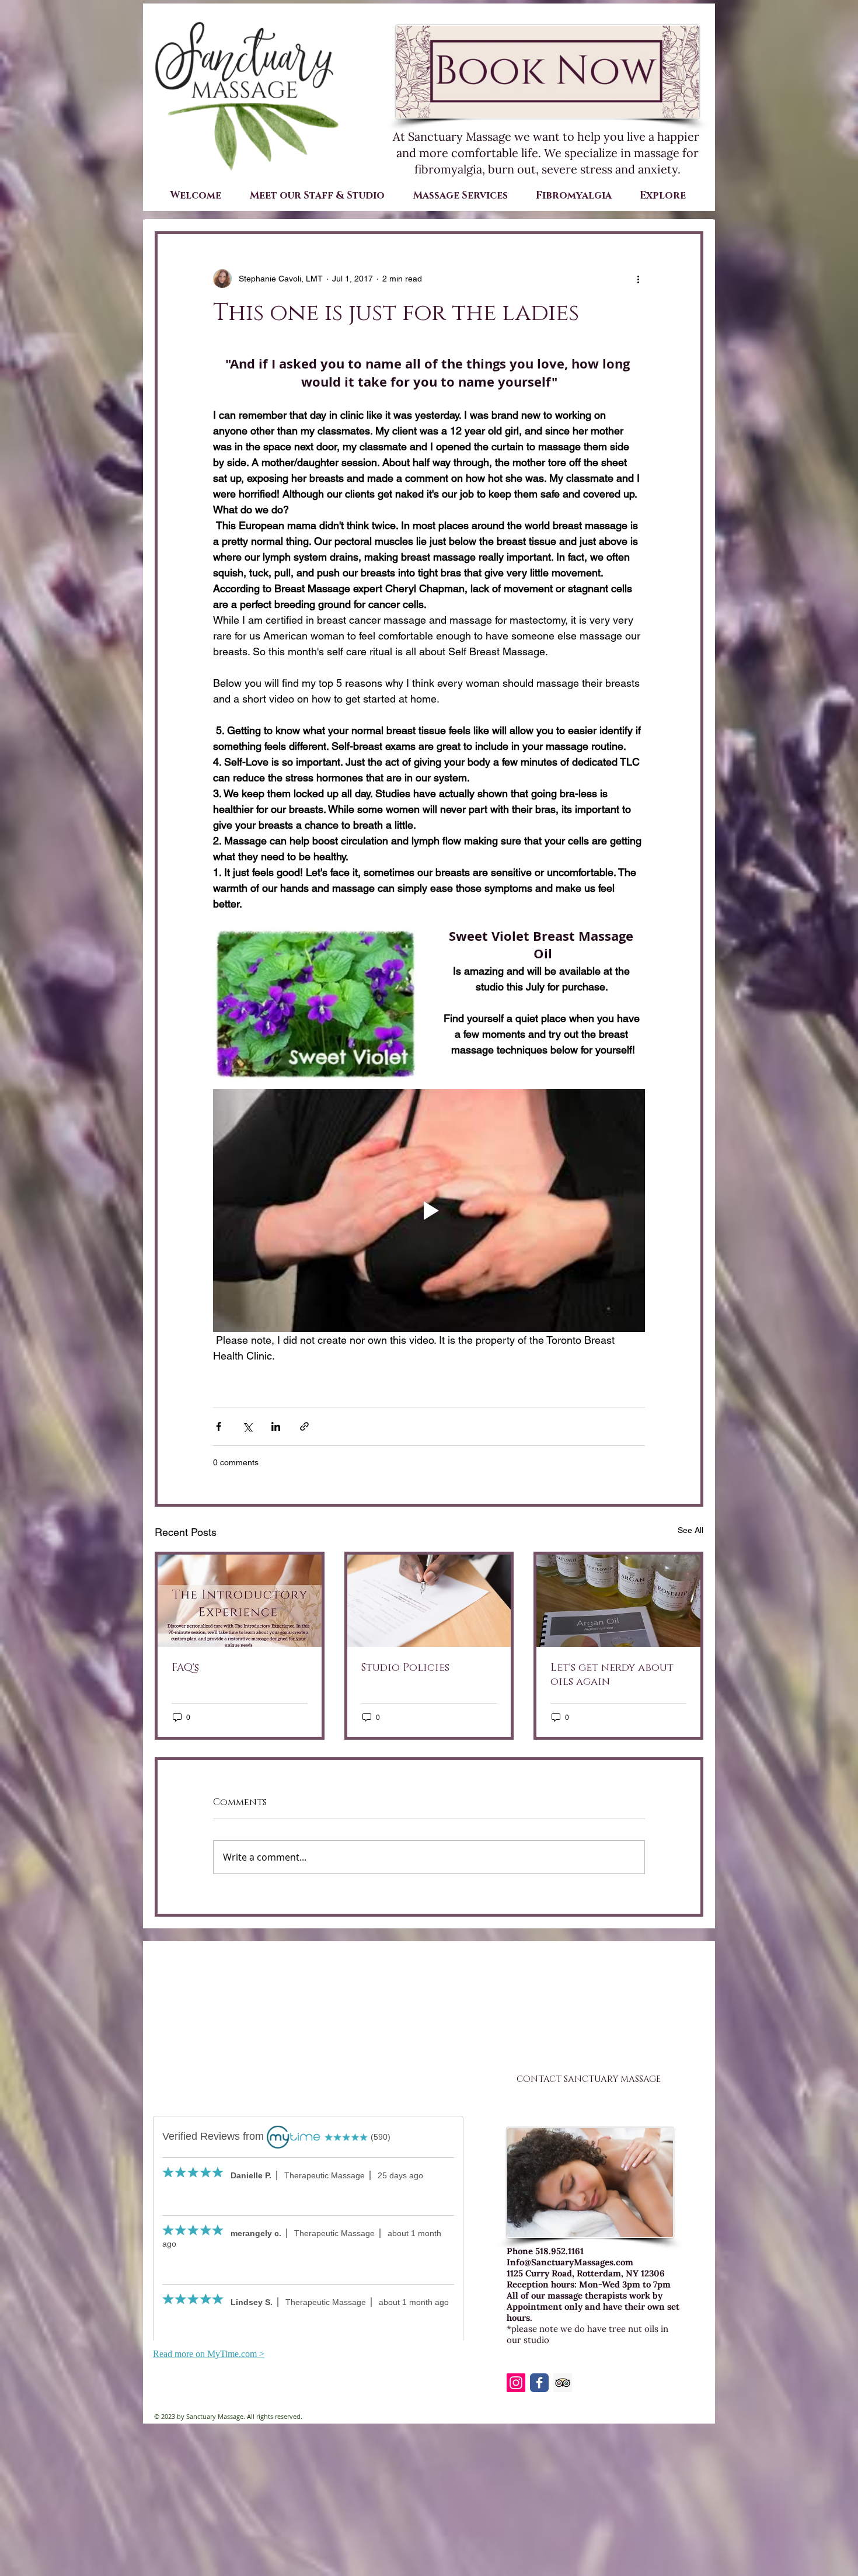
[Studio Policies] (429, 1601)
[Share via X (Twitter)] (247, 1426)
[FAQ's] (240, 1601)
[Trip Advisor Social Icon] (563, 2383)
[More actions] (638, 279)
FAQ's (185, 1668)
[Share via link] (304, 1426)
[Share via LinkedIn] (276, 1426)
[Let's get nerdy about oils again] (618, 1601)
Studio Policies (405, 1668)
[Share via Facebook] (219, 1426)
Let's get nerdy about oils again (612, 1675)
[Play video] (429, 1211)
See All (690, 1530)
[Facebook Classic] (539, 2383)
